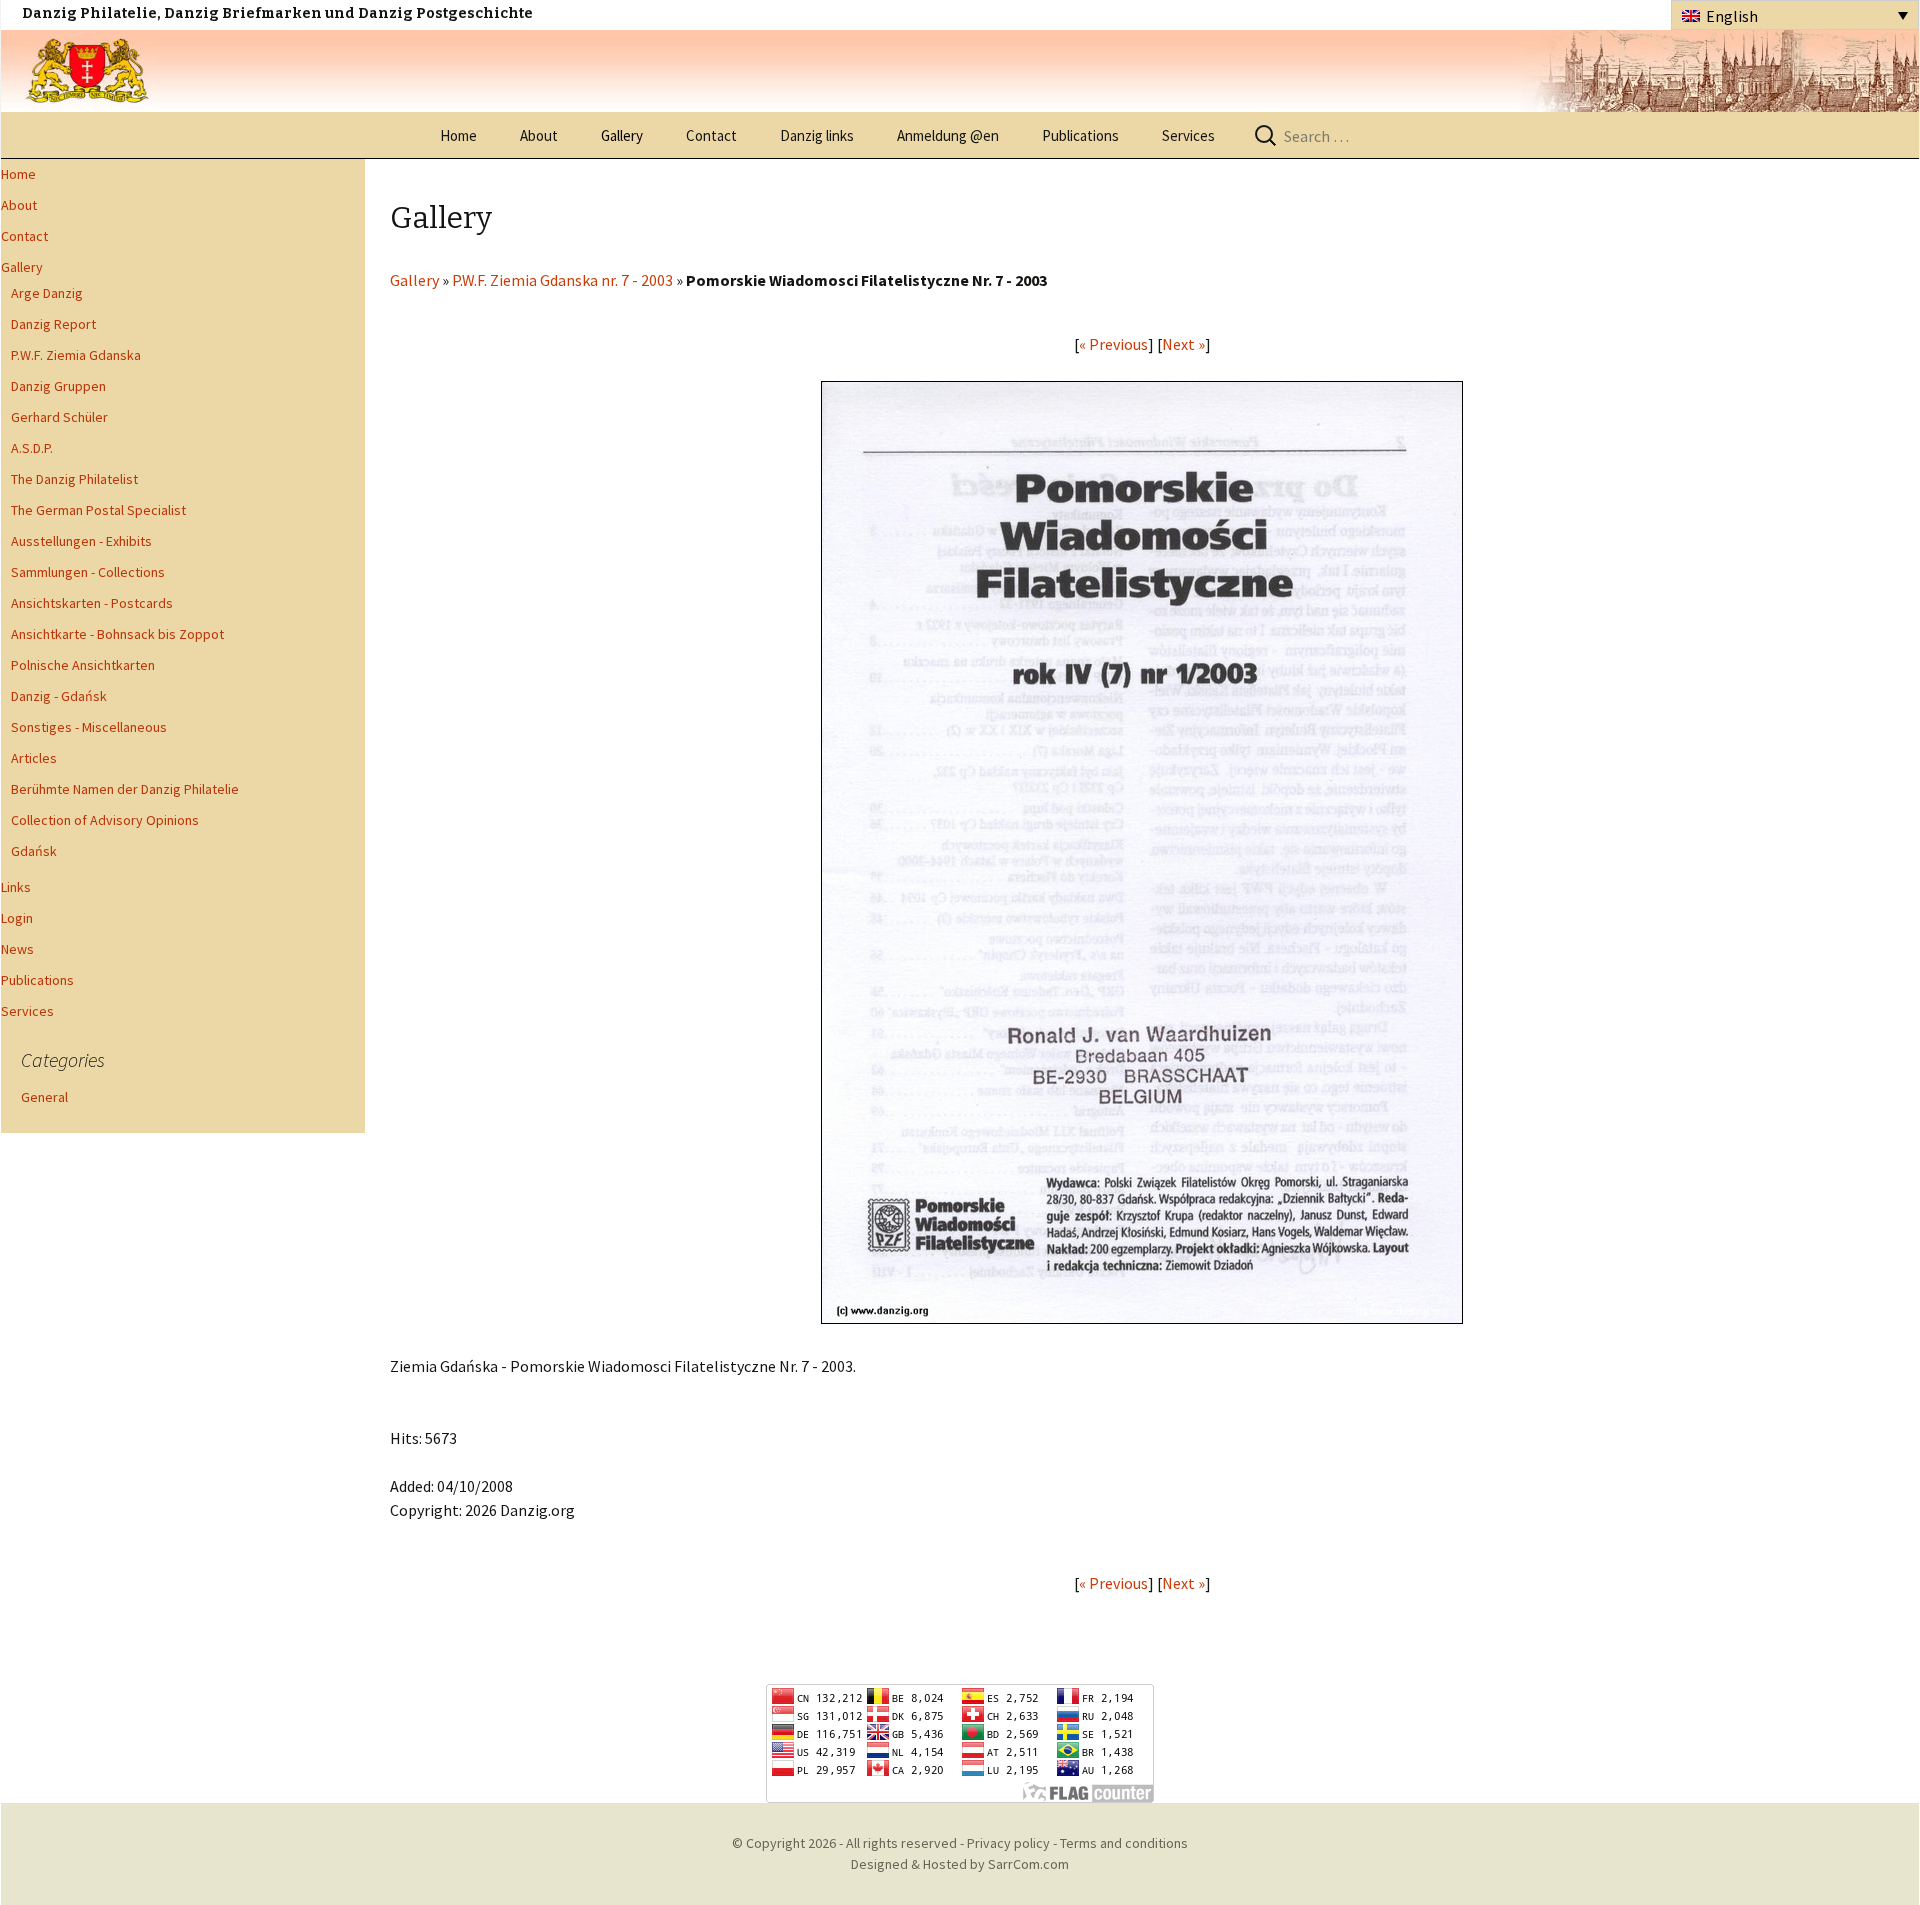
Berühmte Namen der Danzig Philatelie (125, 789)
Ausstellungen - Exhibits (81, 541)
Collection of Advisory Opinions (105, 820)
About (539, 135)
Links (16, 887)
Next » (1183, 344)
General (44, 1097)
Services (1188, 135)
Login (17, 918)
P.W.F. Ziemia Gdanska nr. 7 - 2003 (562, 280)
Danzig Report (53, 324)
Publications (1080, 135)
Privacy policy (1008, 1843)
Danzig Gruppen (58, 386)
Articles (34, 758)
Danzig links (817, 135)
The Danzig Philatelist (74, 479)
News (17, 949)
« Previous (1113, 344)
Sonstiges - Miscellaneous (89, 727)
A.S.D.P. (32, 448)
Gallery (622, 135)
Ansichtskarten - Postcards (92, 603)
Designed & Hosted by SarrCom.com (960, 1864)
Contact (711, 135)
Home (458, 135)
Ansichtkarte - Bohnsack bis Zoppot (117, 634)
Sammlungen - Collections (88, 572)
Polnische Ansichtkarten (83, 665)
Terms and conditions (1124, 1843)
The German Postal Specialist (98, 510)
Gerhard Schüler (59, 417)
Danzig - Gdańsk (59, 696)
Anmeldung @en (948, 135)
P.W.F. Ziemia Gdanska (76, 355)
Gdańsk (34, 851)
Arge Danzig (47, 293)
